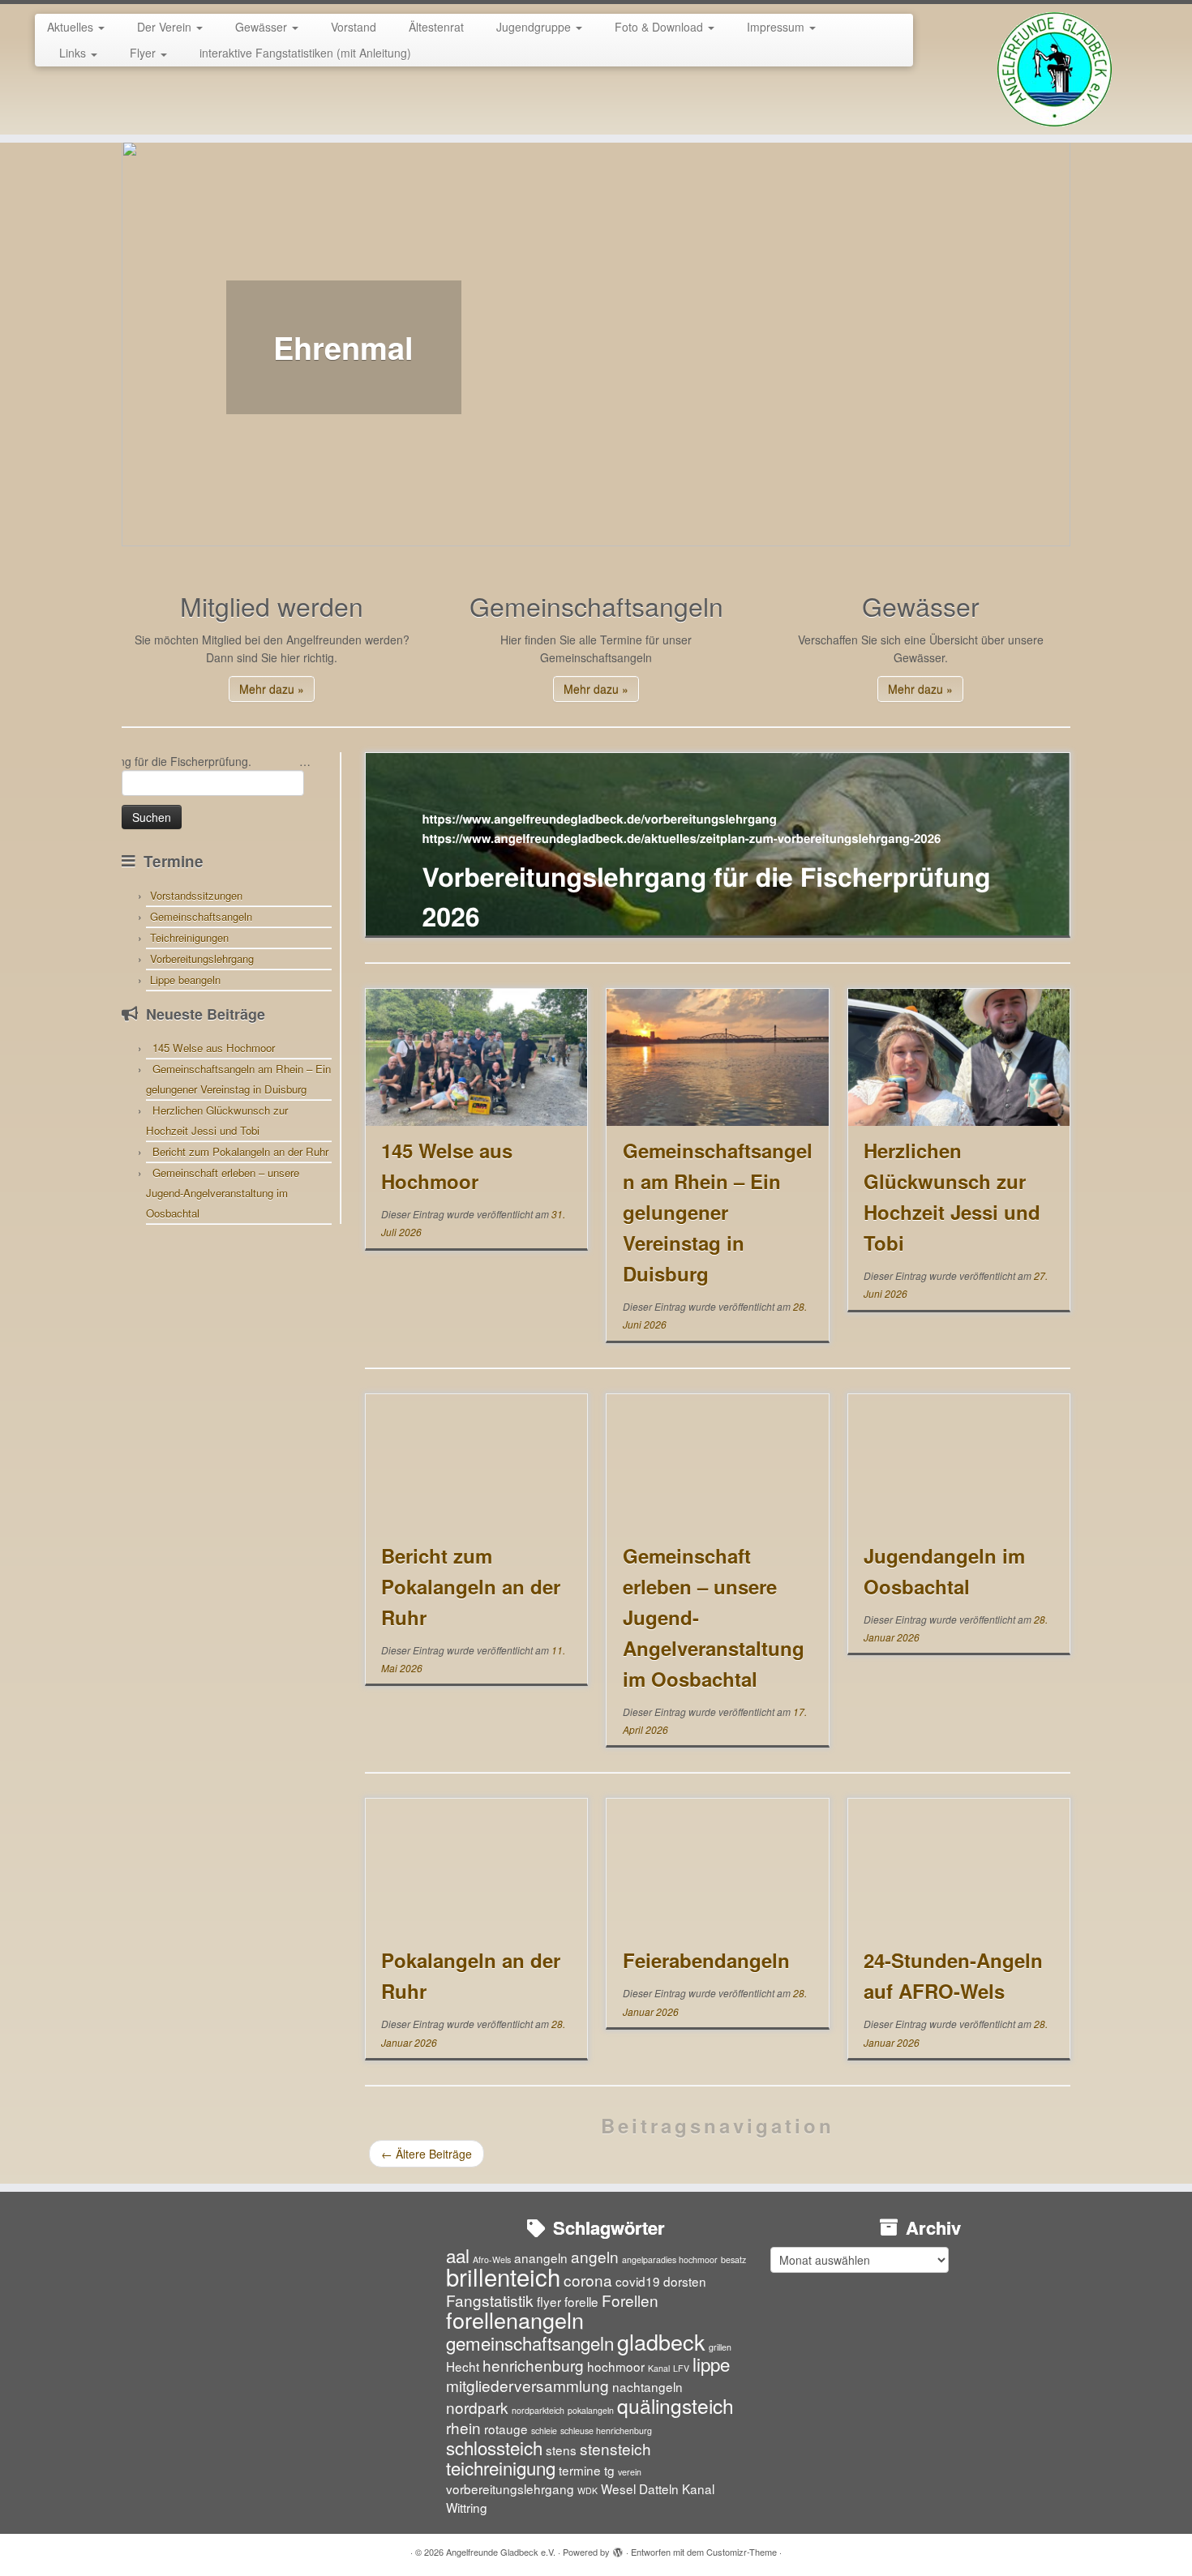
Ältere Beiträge (427, 2154)
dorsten (685, 2281)
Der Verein (166, 27)
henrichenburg (533, 2365)
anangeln (541, 2257)
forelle (581, 2301)
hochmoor (616, 2366)
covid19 (638, 2281)
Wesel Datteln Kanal (658, 2488)
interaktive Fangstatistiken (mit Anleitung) (305, 53)
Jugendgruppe (535, 27)
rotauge (506, 2428)
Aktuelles (72, 27)
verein (630, 2472)
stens (561, 2450)
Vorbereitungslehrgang (202, 959)
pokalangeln (591, 2410)
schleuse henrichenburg (606, 2431)
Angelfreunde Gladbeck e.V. (501, 2552)
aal (458, 2255)
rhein (463, 2427)
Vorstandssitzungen (196, 895)
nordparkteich (538, 2410)
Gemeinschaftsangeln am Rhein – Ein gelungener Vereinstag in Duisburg (718, 1212)
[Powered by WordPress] (618, 2548)
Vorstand (354, 27)
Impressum (777, 27)
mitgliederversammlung (527, 2385)
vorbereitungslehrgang (510, 2488)
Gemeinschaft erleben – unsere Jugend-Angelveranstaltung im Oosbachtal (223, 1193)
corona (588, 2280)
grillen (720, 2347)
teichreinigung (501, 2467)
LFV (681, 2368)
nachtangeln (647, 2386)
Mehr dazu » (272, 689)
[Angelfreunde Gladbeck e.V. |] (1055, 69)
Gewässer (263, 27)
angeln (595, 2256)
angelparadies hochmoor (670, 2259)
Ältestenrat (436, 27)
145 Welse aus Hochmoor (214, 1048)
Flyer (144, 53)
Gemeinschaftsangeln (201, 916)
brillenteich (503, 2276)
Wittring (467, 2507)
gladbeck (661, 2341)
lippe (711, 2364)
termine (580, 2470)
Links (74, 53)
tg (609, 2470)
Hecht (463, 2366)
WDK (587, 2490)
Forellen (630, 2300)
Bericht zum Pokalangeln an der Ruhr (240, 1151)
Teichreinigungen (189, 937)
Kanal (659, 2368)
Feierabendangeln (706, 1960)
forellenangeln (515, 2319)
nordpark (477, 2407)
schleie (544, 2431)
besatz (733, 2259)
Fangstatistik (490, 2300)
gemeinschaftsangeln (530, 2343)
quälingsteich (675, 2405)
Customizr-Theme (742, 2552)
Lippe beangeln (185, 980)
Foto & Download (660, 27)
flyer (549, 2301)
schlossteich (494, 2447)
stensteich (615, 2448)
